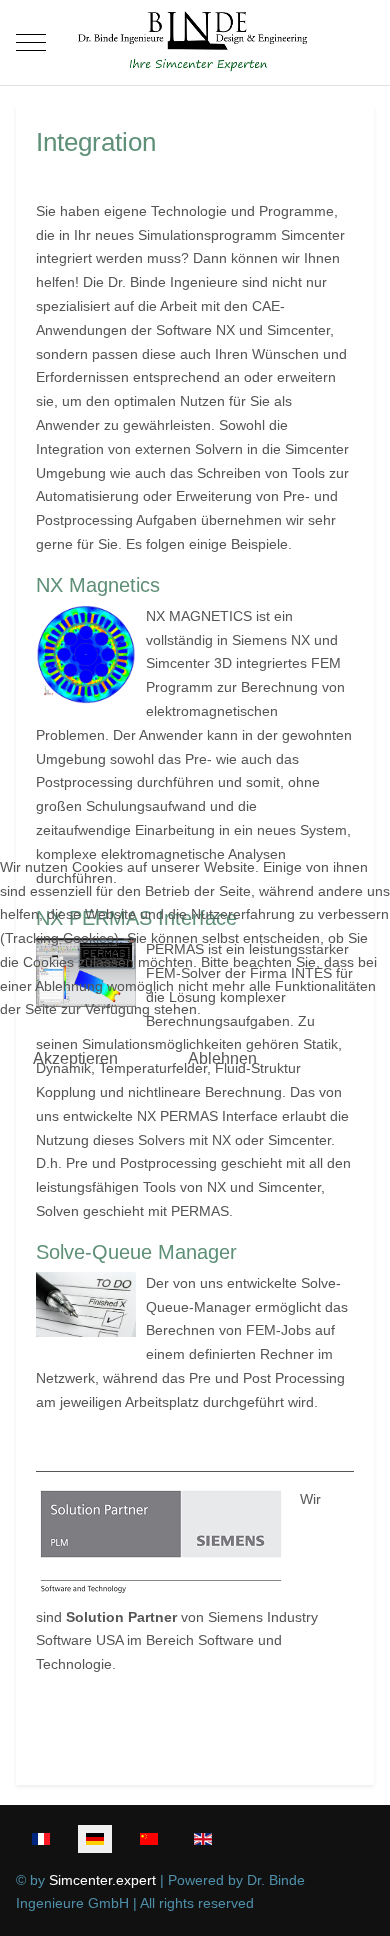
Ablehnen (222, 1058)
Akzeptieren (75, 1058)
